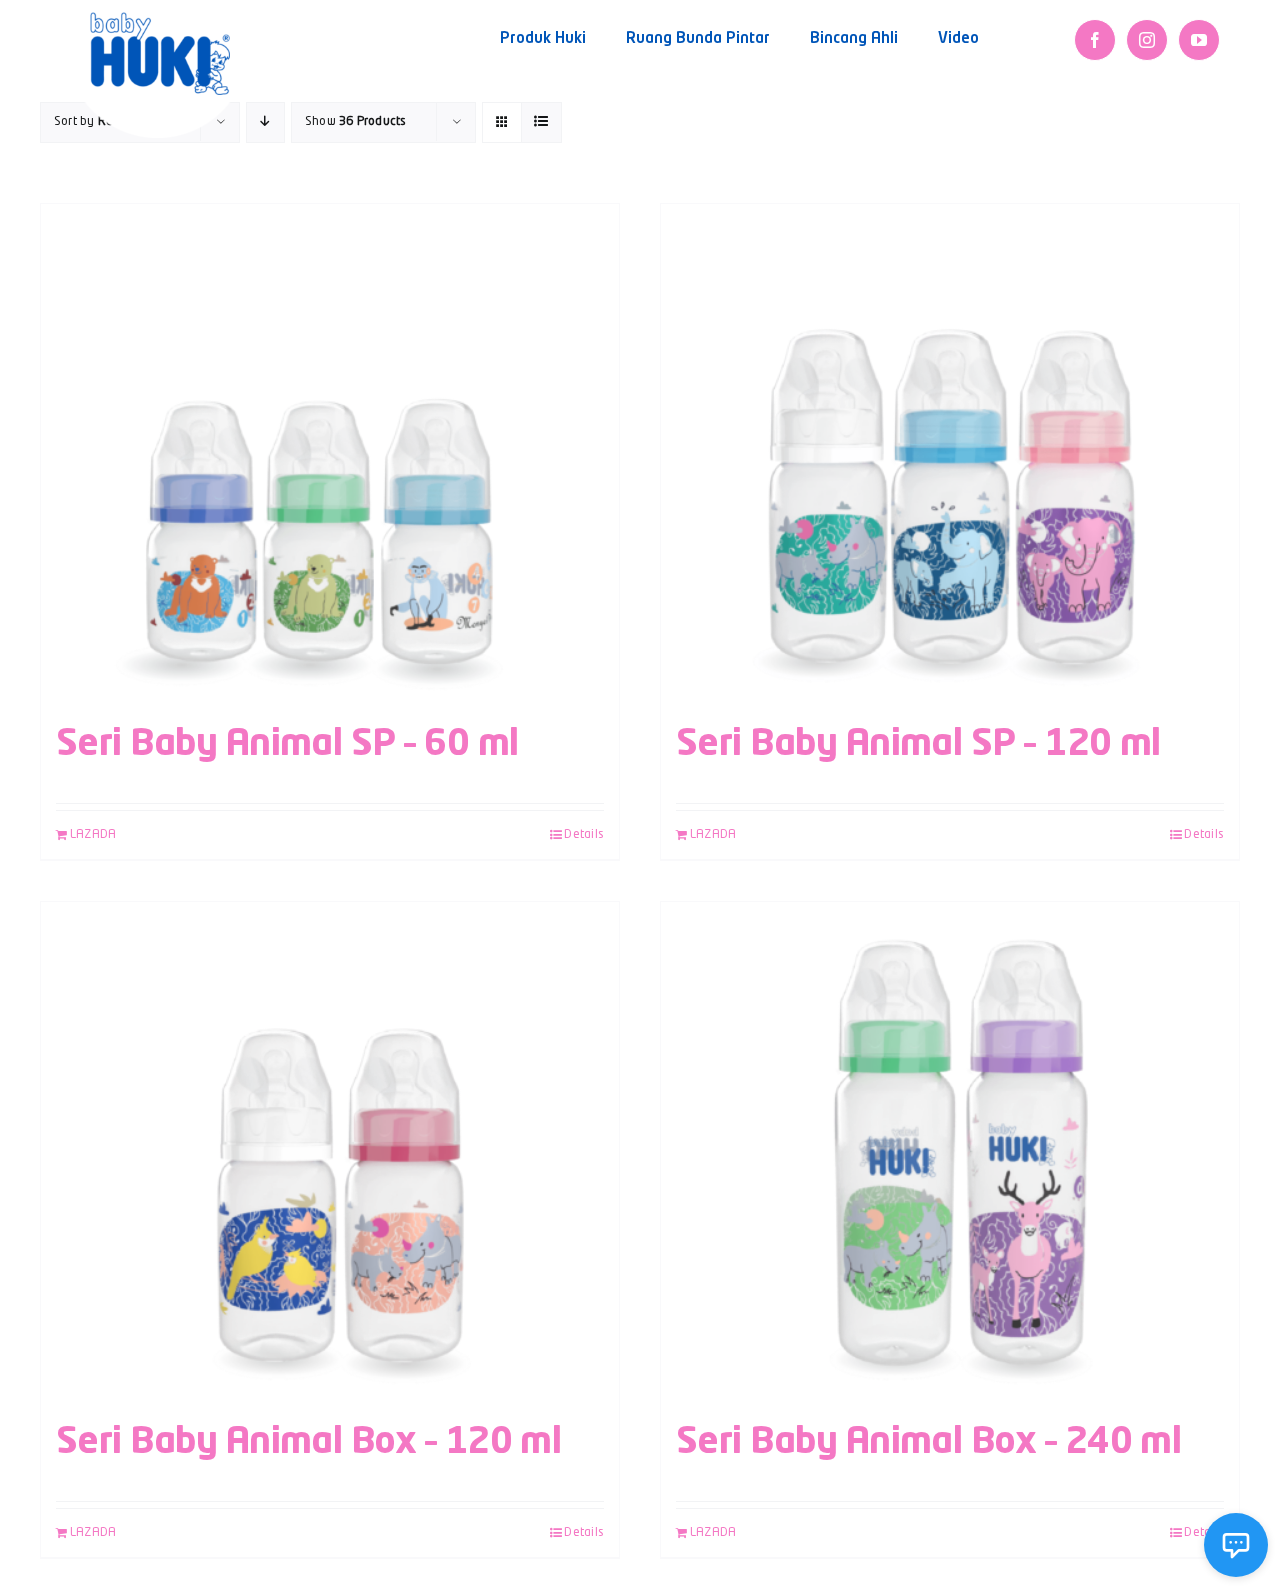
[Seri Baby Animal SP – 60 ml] (330, 454)
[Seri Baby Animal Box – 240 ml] (950, 1152)
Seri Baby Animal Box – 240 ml (928, 1443)
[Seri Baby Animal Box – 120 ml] (330, 1152)
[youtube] (1199, 40)
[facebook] (1095, 40)
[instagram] (1147, 40)
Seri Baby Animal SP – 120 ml (918, 745)
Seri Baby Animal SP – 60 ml (287, 745)
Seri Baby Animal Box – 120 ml (308, 1443)
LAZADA (93, 835)
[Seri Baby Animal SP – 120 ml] (950, 454)
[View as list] (541, 122)
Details (584, 835)
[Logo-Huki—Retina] (160, 19)
